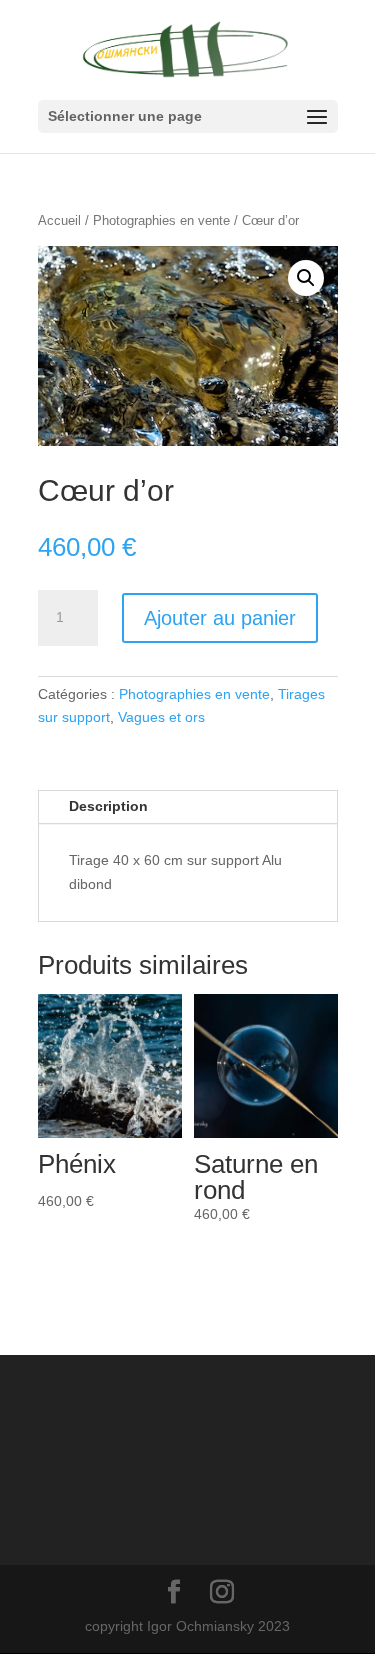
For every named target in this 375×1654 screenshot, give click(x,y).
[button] (306, 278)
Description (108, 806)
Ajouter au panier (220, 618)
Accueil (59, 220)
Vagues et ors (161, 717)
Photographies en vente (161, 220)
